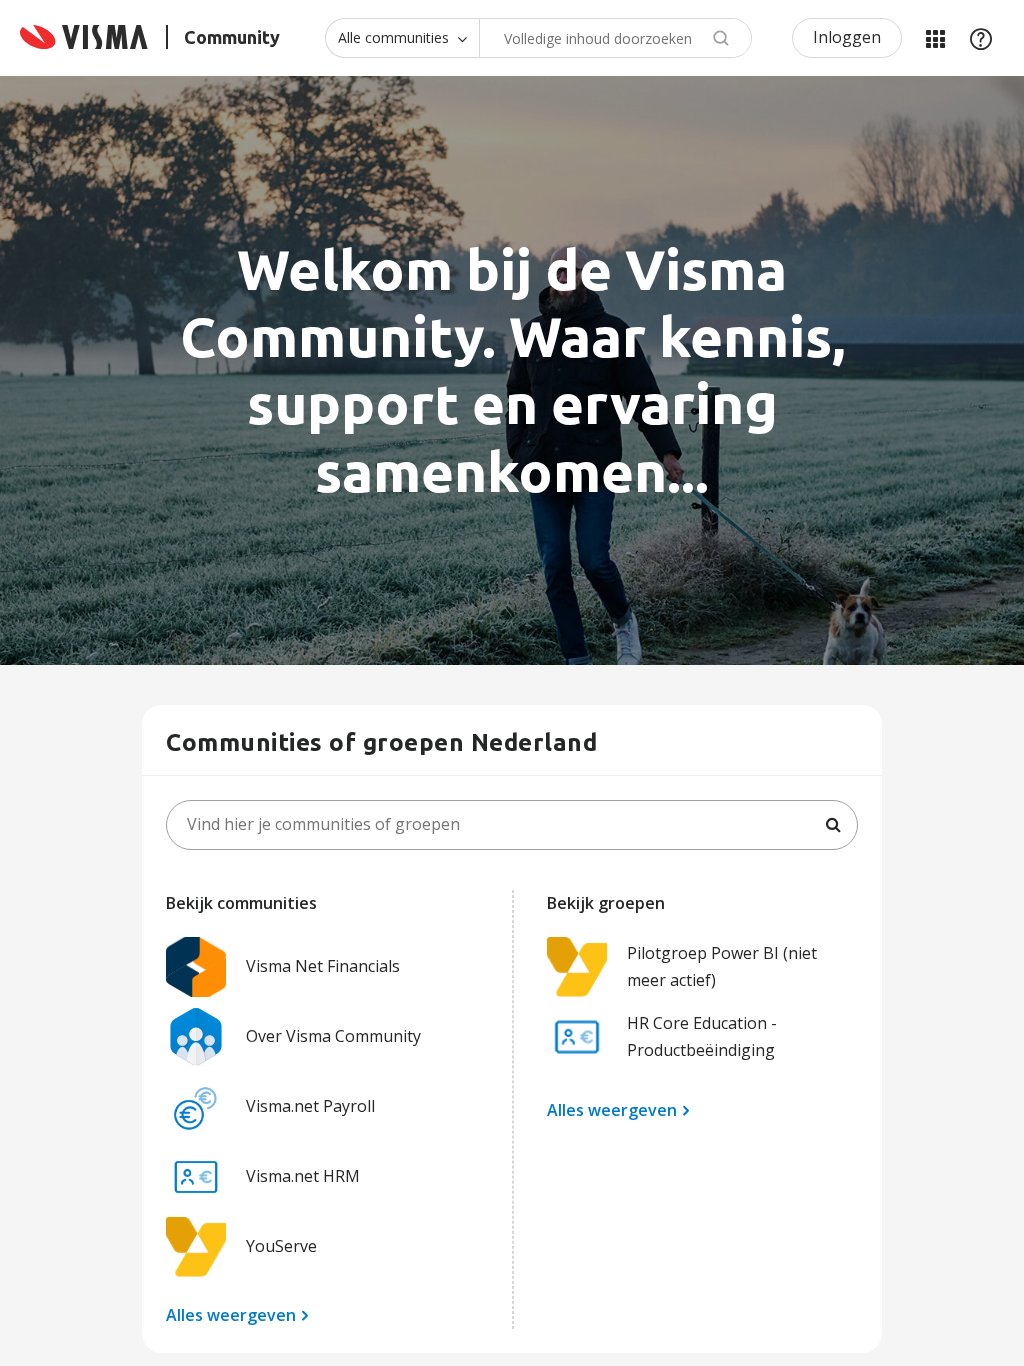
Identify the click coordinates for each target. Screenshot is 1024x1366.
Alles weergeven (231, 1315)
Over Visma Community (333, 1036)
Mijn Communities (935, 38)
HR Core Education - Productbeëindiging (702, 1036)
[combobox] (615, 38)
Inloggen (847, 37)
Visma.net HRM (303, 1176)
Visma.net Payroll (310, 1106)
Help (981, 38)
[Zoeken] (833, 825)
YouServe (281, 1246)
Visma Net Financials (323, 966)
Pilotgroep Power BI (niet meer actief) (722, 966)
